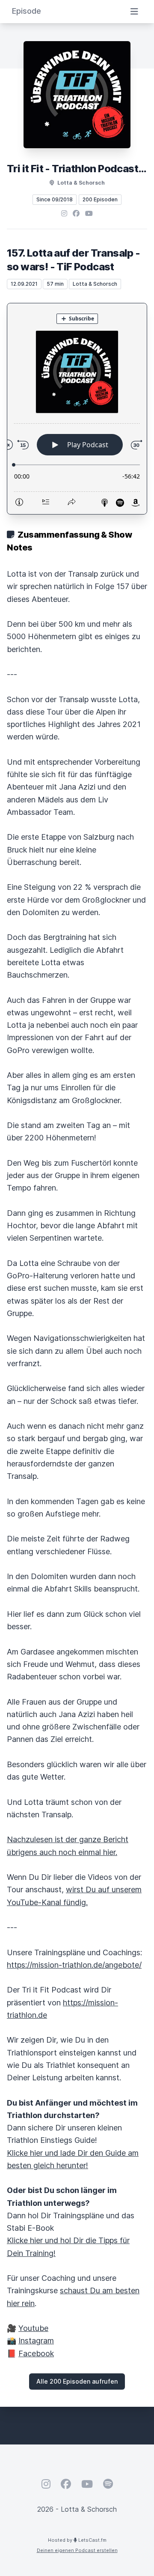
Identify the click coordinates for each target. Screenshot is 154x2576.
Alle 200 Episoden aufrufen (77, 2381)
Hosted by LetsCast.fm (77, 2540)
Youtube (33, 2328)
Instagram (36, 2341)
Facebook (36, 2353)
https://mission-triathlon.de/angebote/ (74, 1965)
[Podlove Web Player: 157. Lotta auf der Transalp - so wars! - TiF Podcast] (77, 409)
